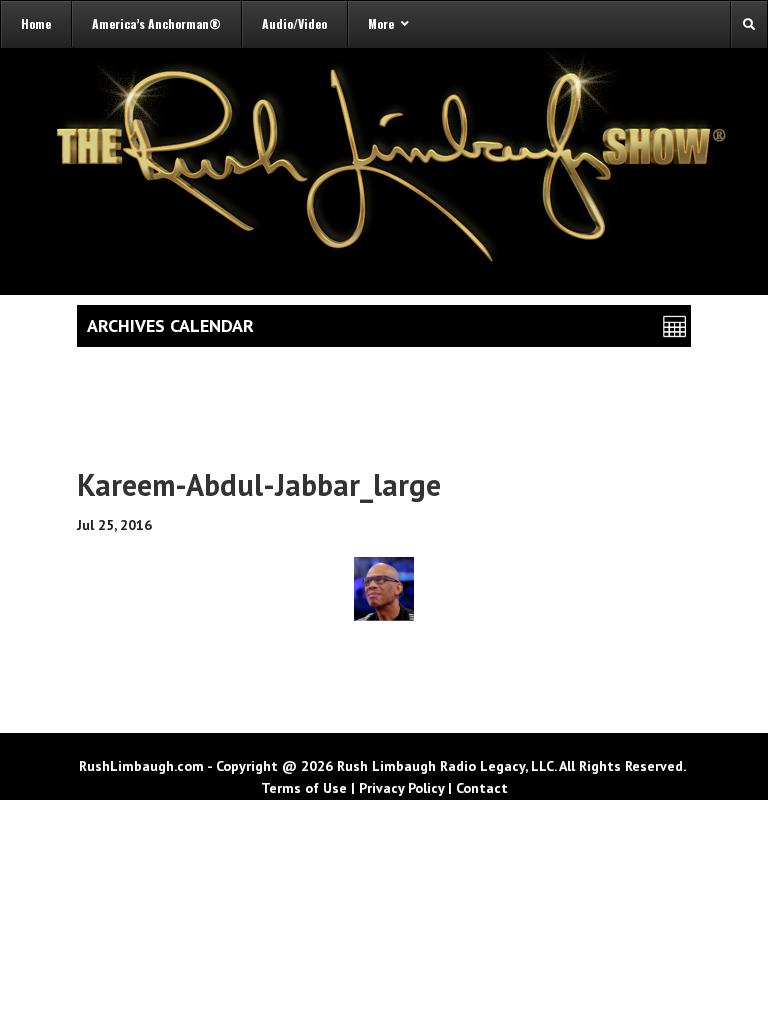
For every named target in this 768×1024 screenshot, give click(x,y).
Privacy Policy (401, 788)
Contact (482, 788)
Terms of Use (304, 788)
